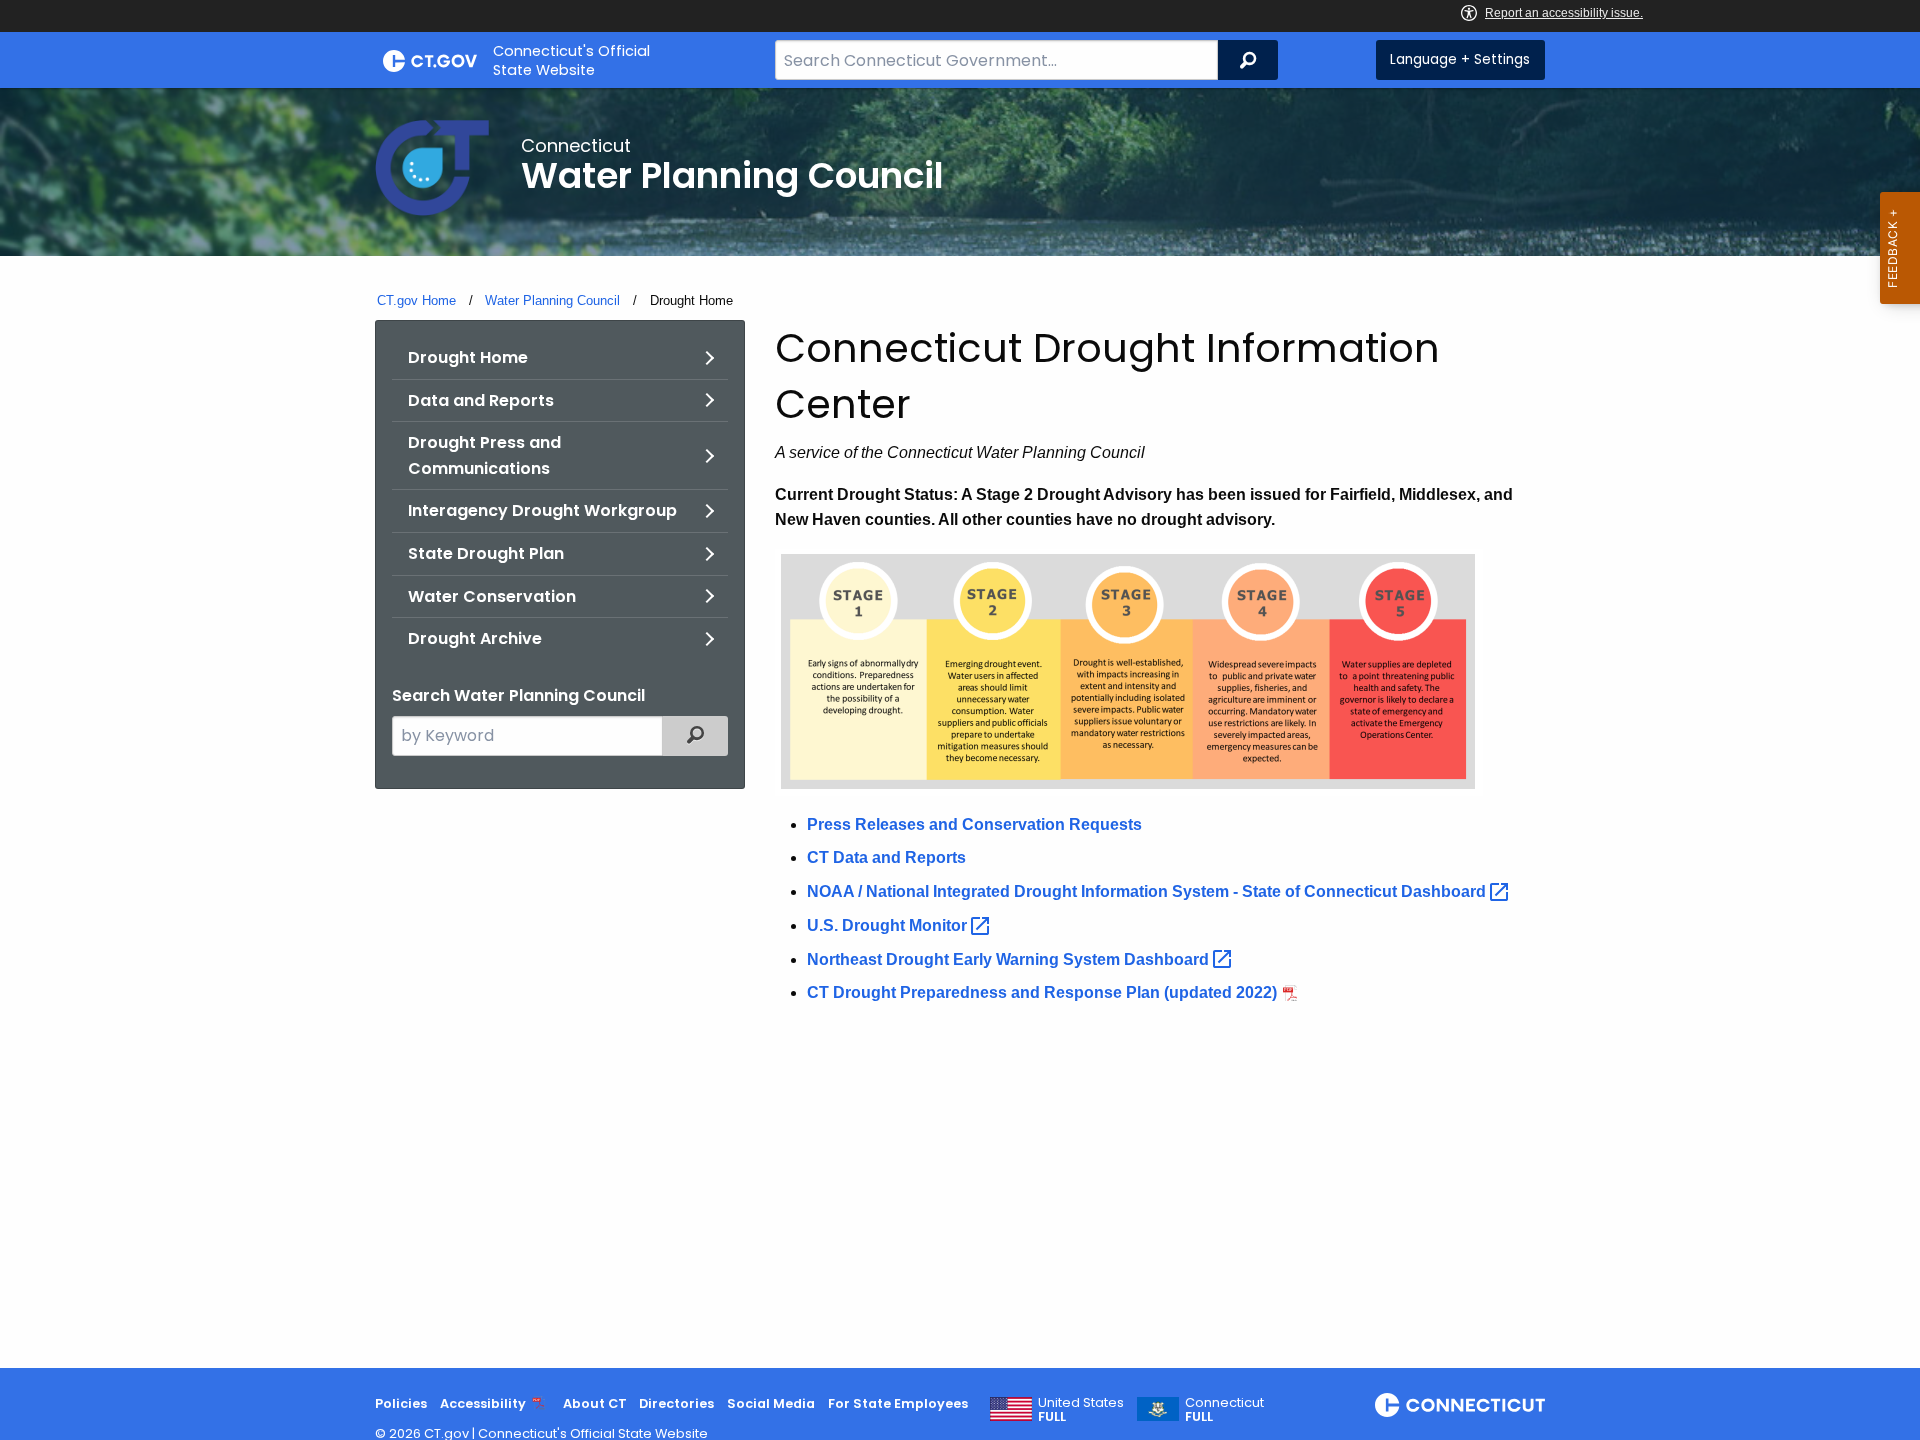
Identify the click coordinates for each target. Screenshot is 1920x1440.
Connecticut (1224, 1410)
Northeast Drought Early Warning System (1010, 959)
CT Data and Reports (886, 857)
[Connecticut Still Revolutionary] (1460, 1405)
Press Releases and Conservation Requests (974, 824)
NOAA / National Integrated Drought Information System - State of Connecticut (1148, 891)
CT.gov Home (416, 300)
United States (1081, 1410)
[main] (960, 728)
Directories (676, 1403)
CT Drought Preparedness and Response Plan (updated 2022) (1042, 992)
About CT (595, 1403)
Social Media (771, 1403)
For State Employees (898, 1403)
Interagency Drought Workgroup (542, 510)
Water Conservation (492, 596)
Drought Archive (475, 638)
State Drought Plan (486, 553)
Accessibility (483, 1403)
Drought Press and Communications (484, 455)
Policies (401, 1403)
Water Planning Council (552, 300)
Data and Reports (481, 400)
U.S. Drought (889, 925)
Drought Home (468, 357)
